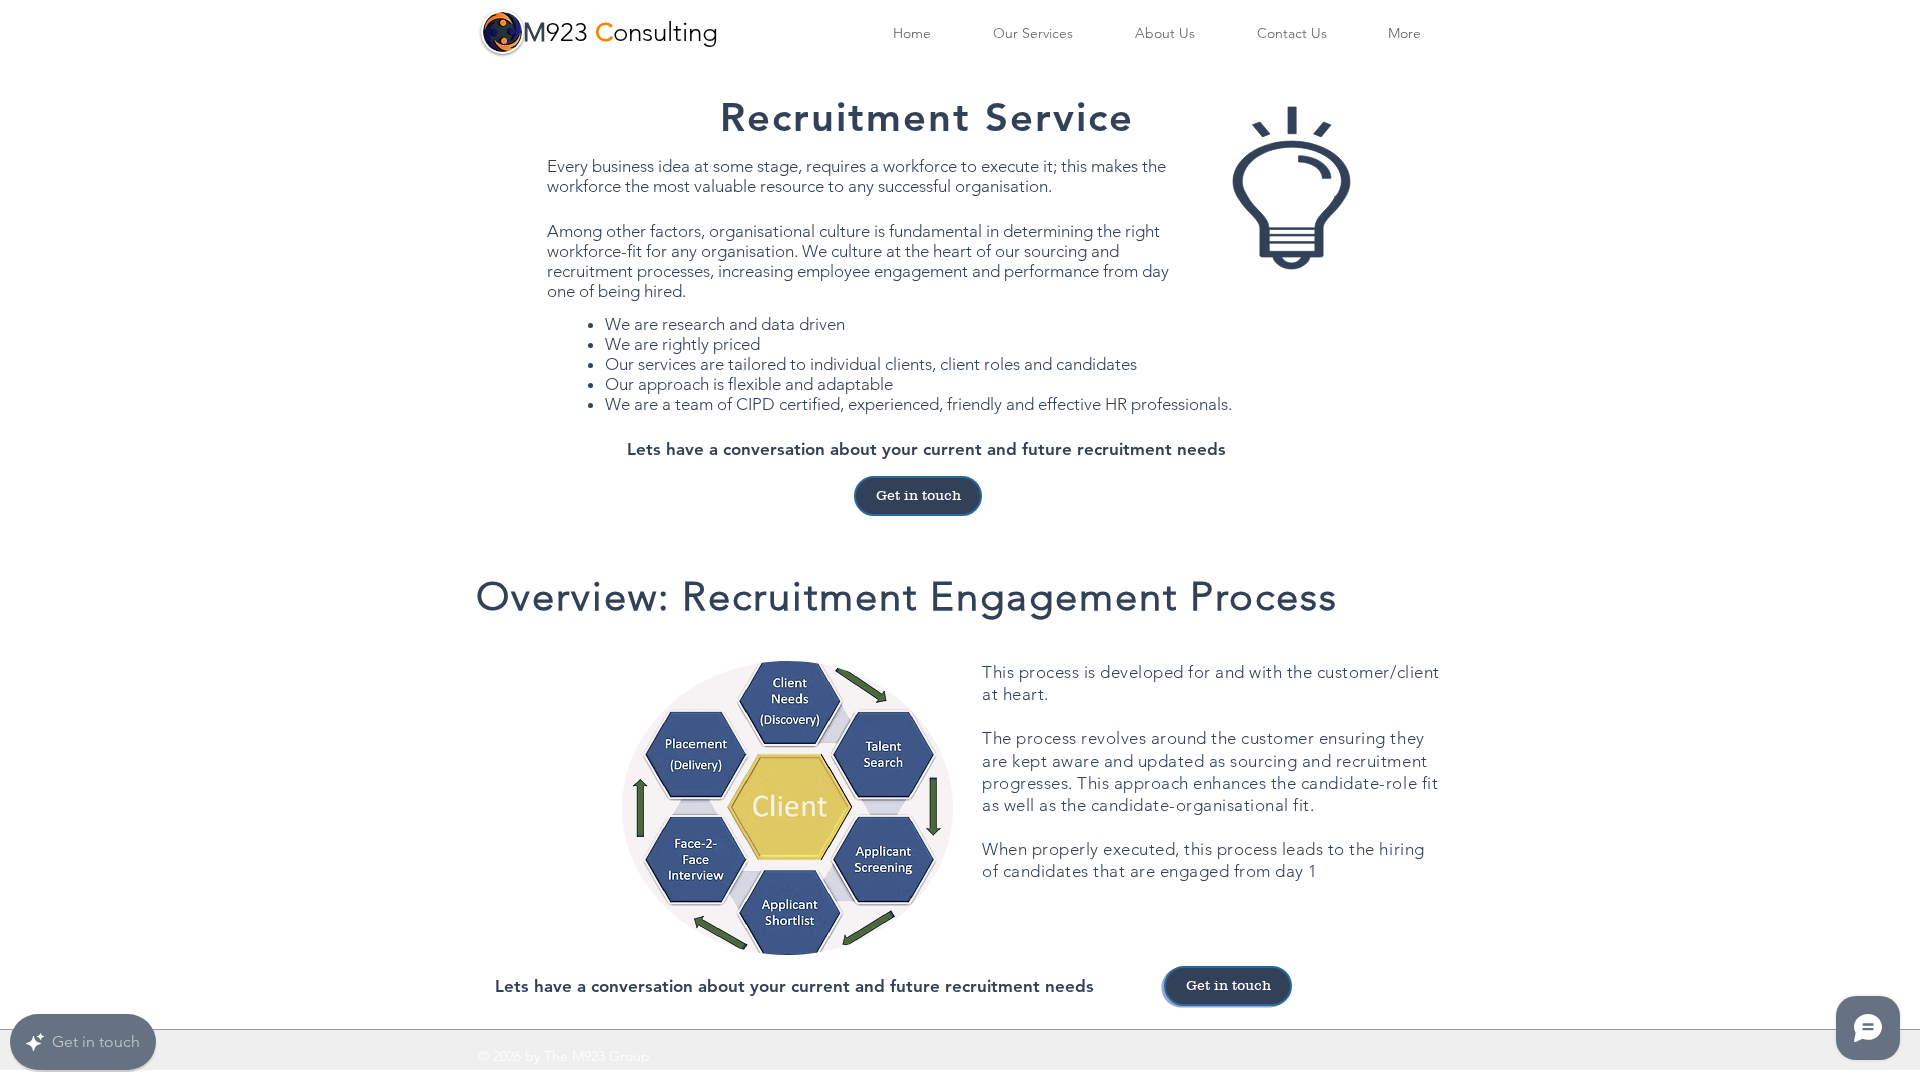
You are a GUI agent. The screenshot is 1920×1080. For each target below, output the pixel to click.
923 (570, 32)
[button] (1404, 33)
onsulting (665, 32)
